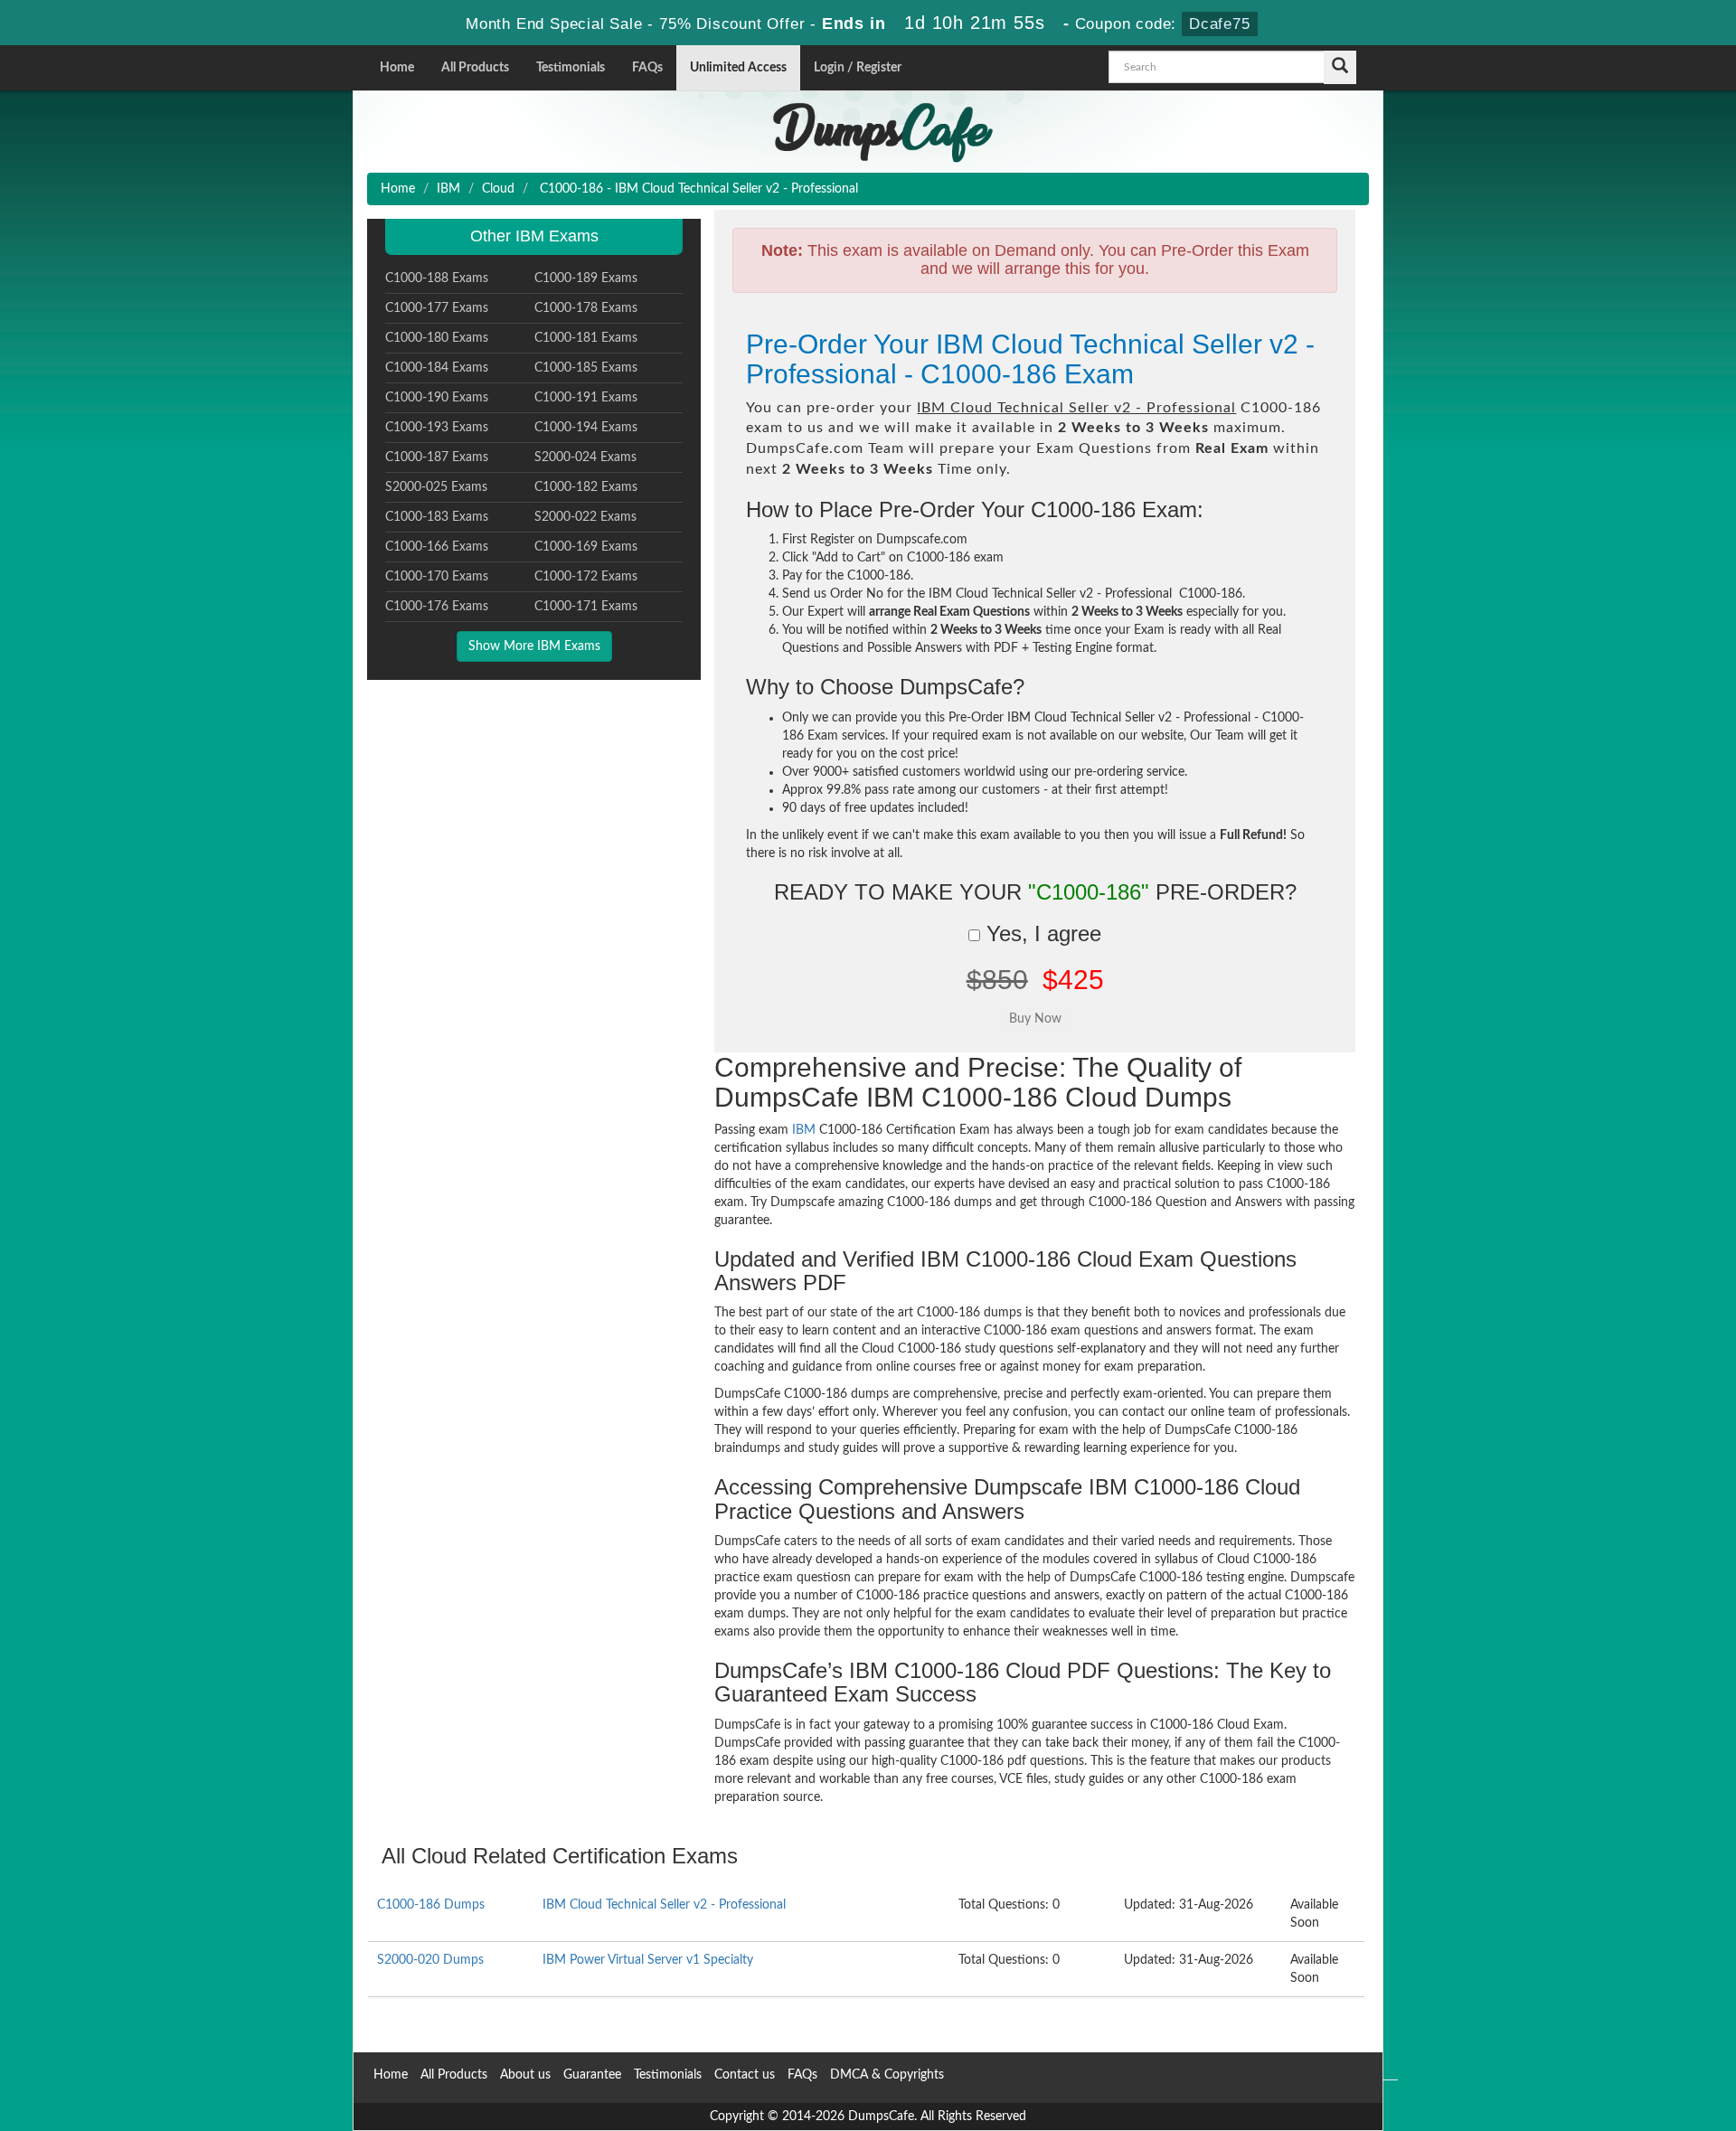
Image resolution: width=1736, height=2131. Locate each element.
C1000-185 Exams (586, 368)
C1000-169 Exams (586, 547)
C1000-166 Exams (437, 547)
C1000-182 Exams (586, 487)
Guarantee (592, 2075)
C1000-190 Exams (437, 398)
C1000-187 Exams (437, 457)
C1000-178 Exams (586, 308)
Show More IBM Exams (534, 646)
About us (525, 2075)
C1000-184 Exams (437, 368)
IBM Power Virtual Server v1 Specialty (648, 1960)
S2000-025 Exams (436, 487)
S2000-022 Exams (585, 517)
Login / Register (858, 68)
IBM (448, 189)
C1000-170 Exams (437, 577)
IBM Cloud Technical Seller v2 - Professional (664, 1905)
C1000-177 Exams (437, 308)
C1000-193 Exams (437, 428)
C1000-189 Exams (586, 278)
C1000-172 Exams (586, 577)
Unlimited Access (738, 68)
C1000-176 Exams (437, 607)
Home (397, 68)
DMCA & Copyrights (887, 2075)
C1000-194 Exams (586, 428)
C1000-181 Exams (586, 338)
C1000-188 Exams (437, 278)
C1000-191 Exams (586, 398)
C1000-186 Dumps (431, 1905)
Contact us (745, 2075)
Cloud (498, 189)
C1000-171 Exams (586, 607)
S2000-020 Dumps (430, 1960)
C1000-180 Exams (437, 338)
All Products (475, 68)
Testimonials (571, 68)
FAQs (647, 68)
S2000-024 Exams (585, 457)
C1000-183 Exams (437, 517)
